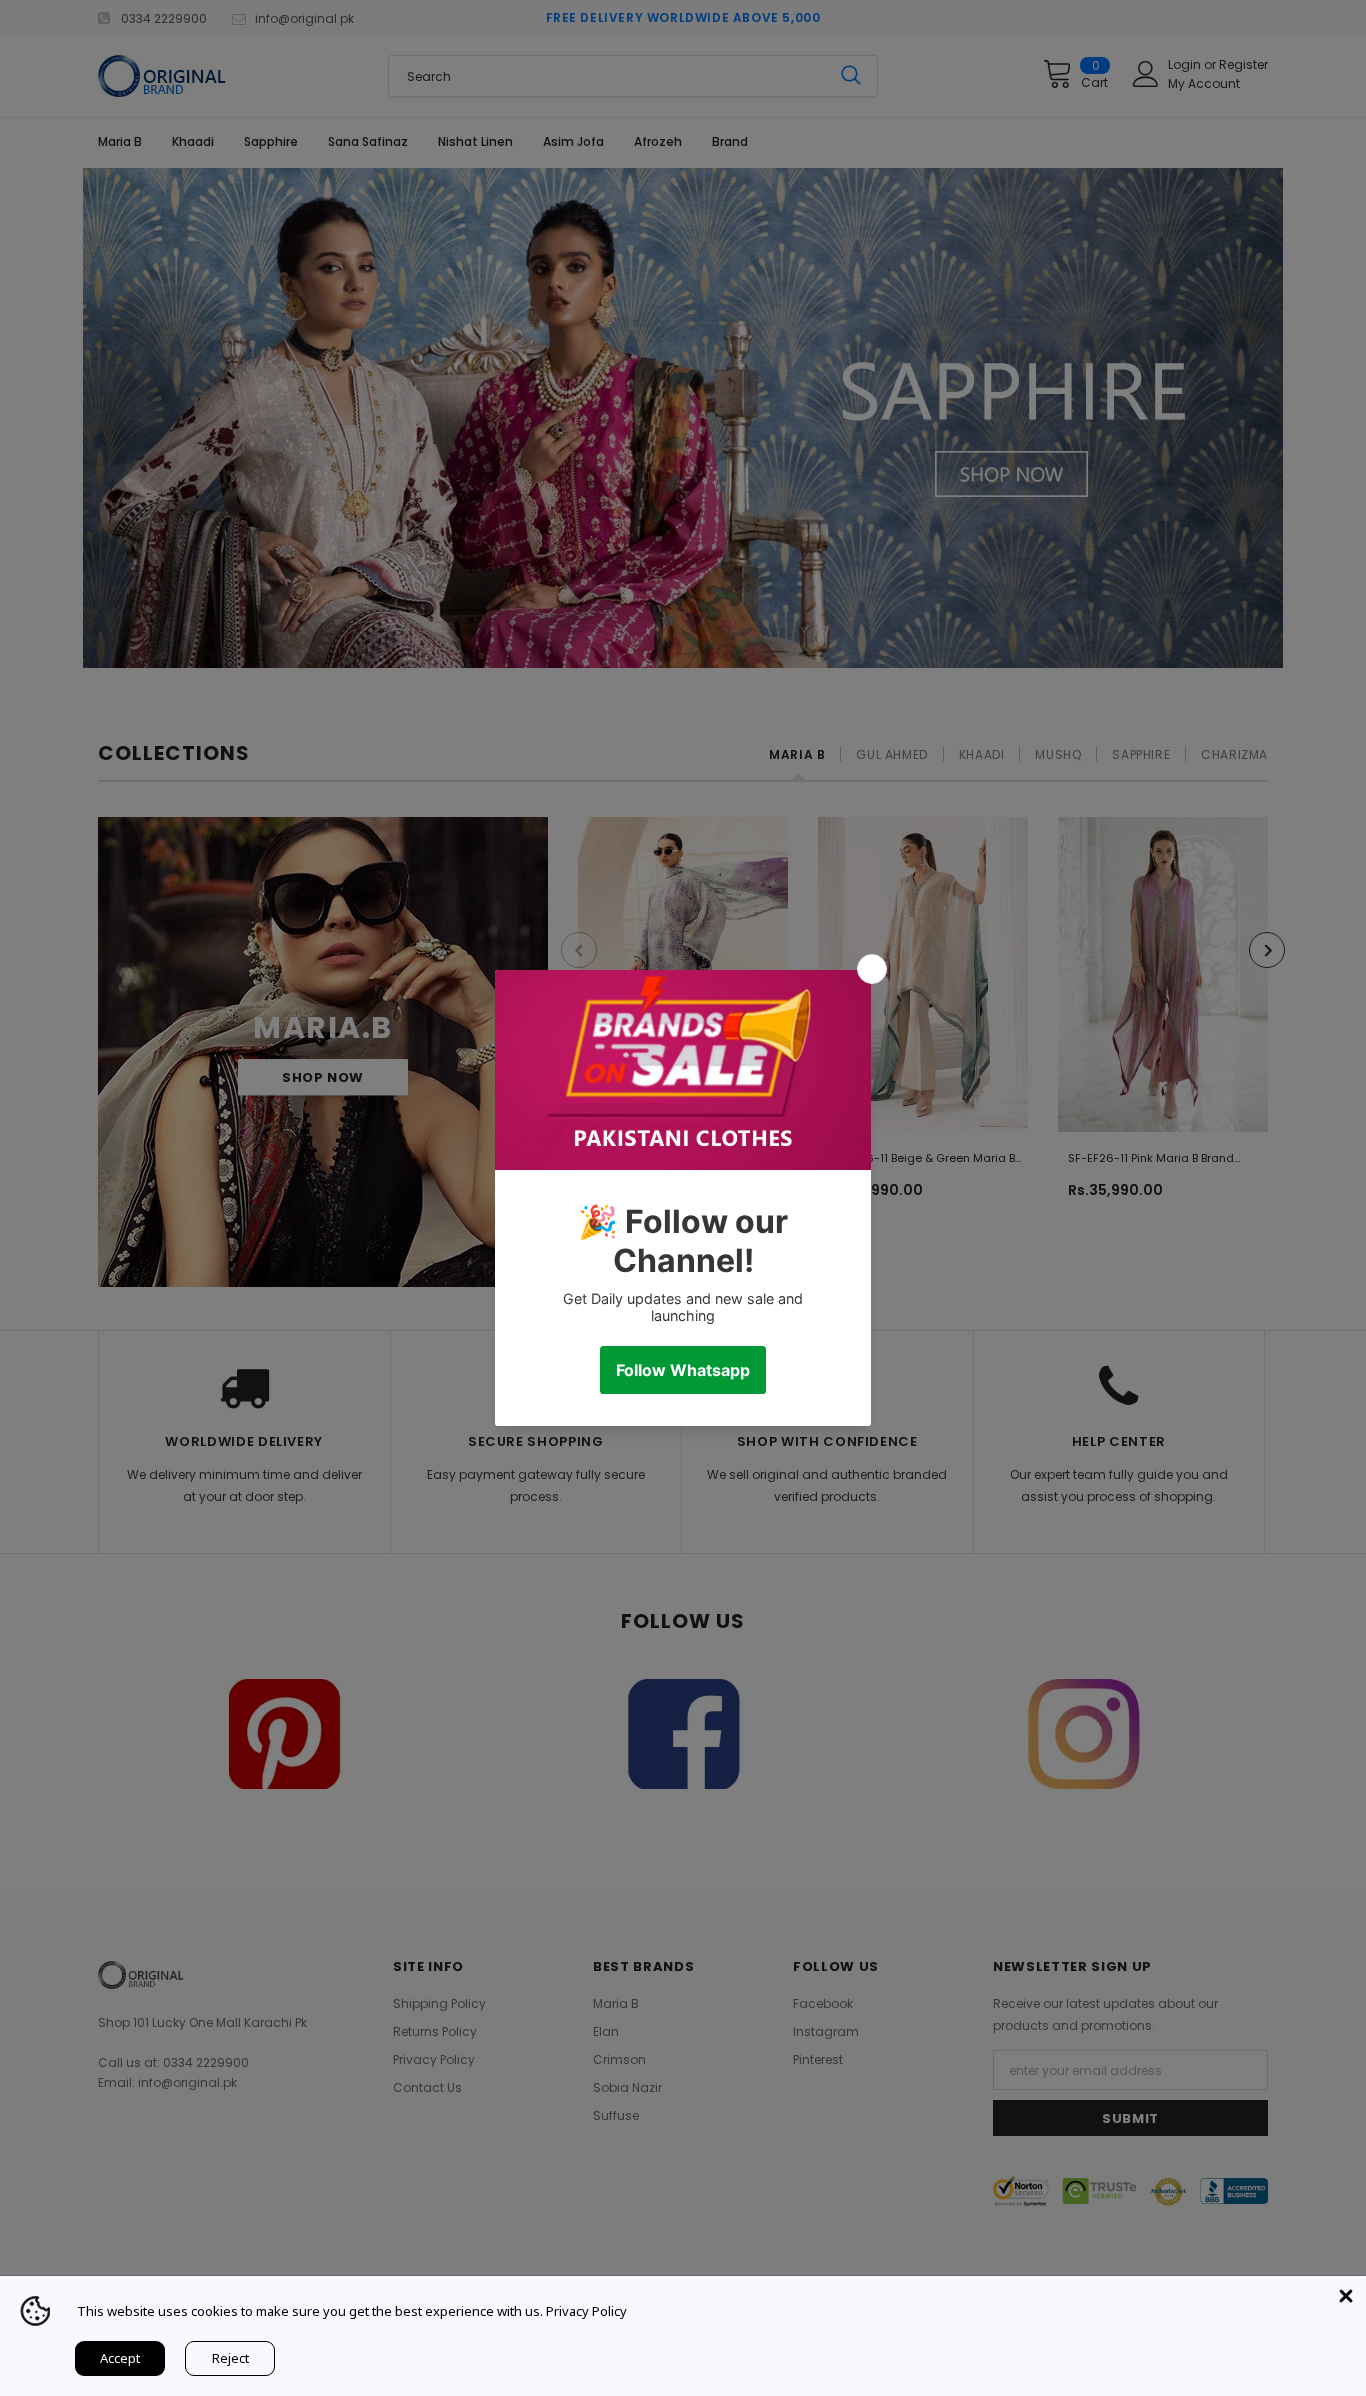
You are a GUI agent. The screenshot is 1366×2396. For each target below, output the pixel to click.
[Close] (1346, 2296)
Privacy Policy (586, 2311)
